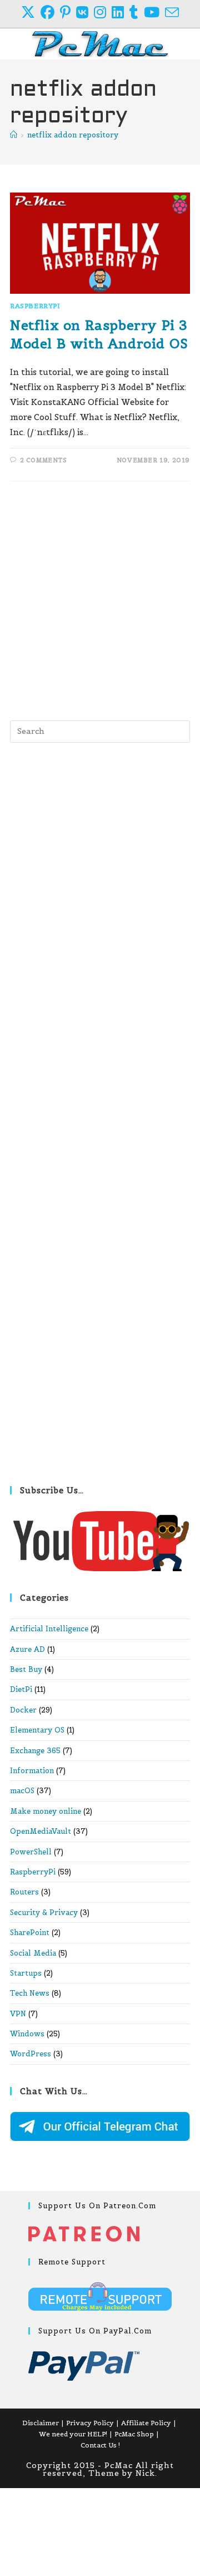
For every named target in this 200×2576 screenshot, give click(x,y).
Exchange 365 (35, 1751)
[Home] (14, 135)
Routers (24, 1892)
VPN (18, 2014)
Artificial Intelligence (49, 1629)
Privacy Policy (90, 2423)
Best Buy (26, 1669)
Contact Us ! (100, 2445)
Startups (26, 1973)
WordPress (31, 2054)
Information (32, 1771)
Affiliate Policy (146, 2423)
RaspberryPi (35, 306)
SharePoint (30, 1933)
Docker (23, 1710)
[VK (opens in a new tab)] (85, 13)
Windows (27, 2034)
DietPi (21, 1689)
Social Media (33, 1953)
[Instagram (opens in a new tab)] (103, 13)
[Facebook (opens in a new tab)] (50, 13)
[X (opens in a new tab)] (31, 13)
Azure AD (27, 1649)
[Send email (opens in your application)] (172, 13)
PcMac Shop (134, 2434)
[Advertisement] (100, 598)
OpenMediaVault (41, 1831)
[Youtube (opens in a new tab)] (154, 13)
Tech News (30, 1993)
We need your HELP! (73, 2434)
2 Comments (44, 460)
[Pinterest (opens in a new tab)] (68, 13)
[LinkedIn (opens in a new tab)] (121, 13)
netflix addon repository (73, 135)
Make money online (46, 1811)
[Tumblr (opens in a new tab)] (137, 13)
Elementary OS (37, 1730)
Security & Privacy (44, 1913)
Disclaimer (41, 2423)
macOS (22, 1791)
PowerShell (31, 1852)
